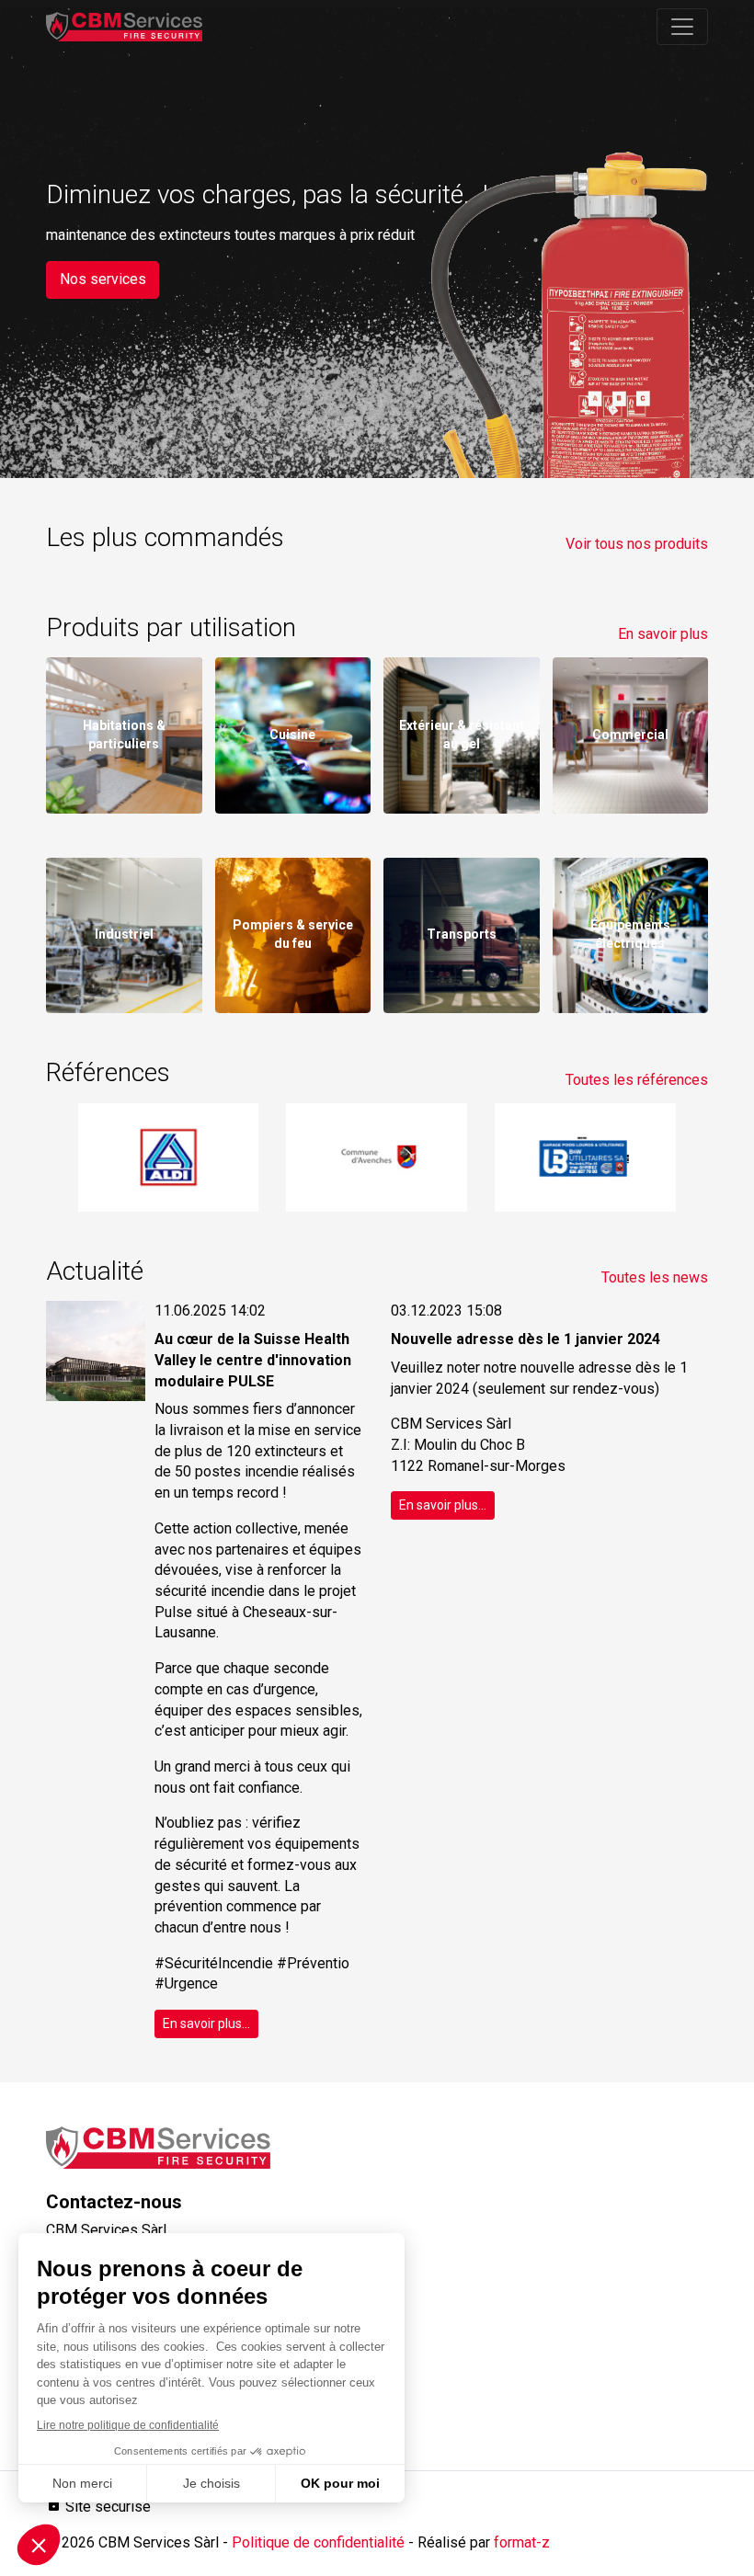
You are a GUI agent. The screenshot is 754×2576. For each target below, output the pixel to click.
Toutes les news (655, 1277)
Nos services (103, 279)
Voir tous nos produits (637, 544)
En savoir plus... (206, 2023)
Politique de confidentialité (318, 2542)
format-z (522, 2542)
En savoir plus (663, 634)
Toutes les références (637, 1080)
